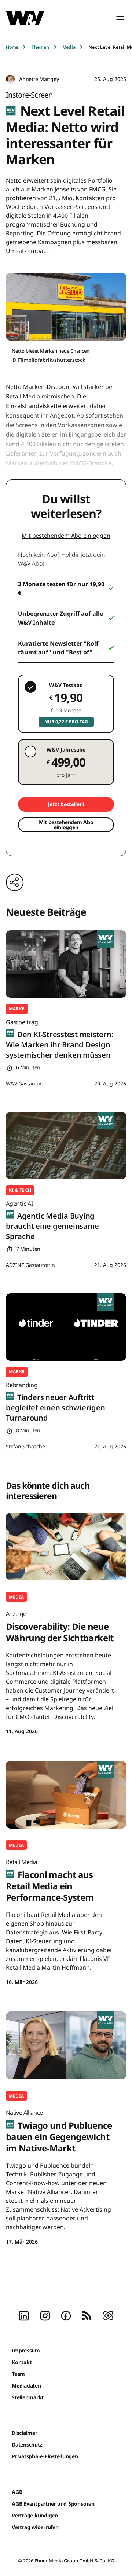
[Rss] (87, 2315)
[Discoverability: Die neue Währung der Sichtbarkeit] (66, 1546)
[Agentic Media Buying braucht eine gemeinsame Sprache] (66, 1146)
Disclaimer (25, 2433)
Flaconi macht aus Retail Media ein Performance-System (50, 1881)
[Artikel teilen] (15, 882)
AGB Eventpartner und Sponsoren (53, 2504)
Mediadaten (26, 2386)
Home (12, 47)
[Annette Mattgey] (10, 79)
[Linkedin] (24, 2315)
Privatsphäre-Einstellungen (45, 2456)
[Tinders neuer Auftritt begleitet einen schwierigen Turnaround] (66, 1327)
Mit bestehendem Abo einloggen (66, 536)
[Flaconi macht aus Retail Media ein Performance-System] (66, 1795)
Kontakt (22, 2362)
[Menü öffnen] (120, 18)
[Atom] (108, 2315)
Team (18, 2374)
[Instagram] (45, 2315)
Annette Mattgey (39, 79)
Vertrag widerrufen (35, 2527)
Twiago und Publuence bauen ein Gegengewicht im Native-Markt (59, 2131)
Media (69, 47)
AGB (17, 2492)
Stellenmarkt (28, 2397)
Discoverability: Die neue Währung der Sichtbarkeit (60, 1627)
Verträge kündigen (35, 2515)
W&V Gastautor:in (27, 1083)
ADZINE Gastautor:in (30, 1265)
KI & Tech (20, 1190)
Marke (17, 1009)
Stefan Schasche (25, 1446)
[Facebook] (66, 2315)
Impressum (26, 2350)
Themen (40, 47)
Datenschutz (27, 2445)
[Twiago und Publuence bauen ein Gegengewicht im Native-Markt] (66, 2045)
